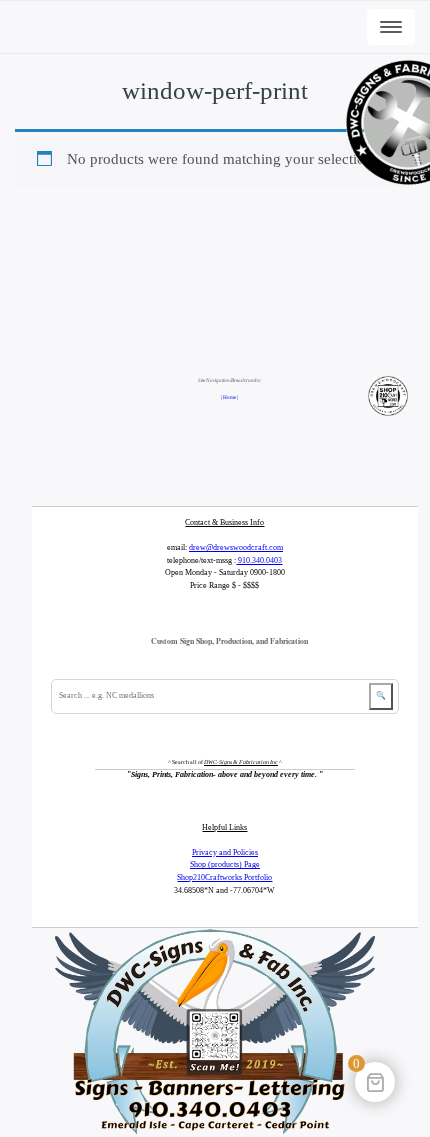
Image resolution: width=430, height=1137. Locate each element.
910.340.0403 (259, 560)
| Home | (229, 397)
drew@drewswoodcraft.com (236, 547)
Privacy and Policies (225, 852)
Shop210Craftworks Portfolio (224, 877)
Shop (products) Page (225, 864)
